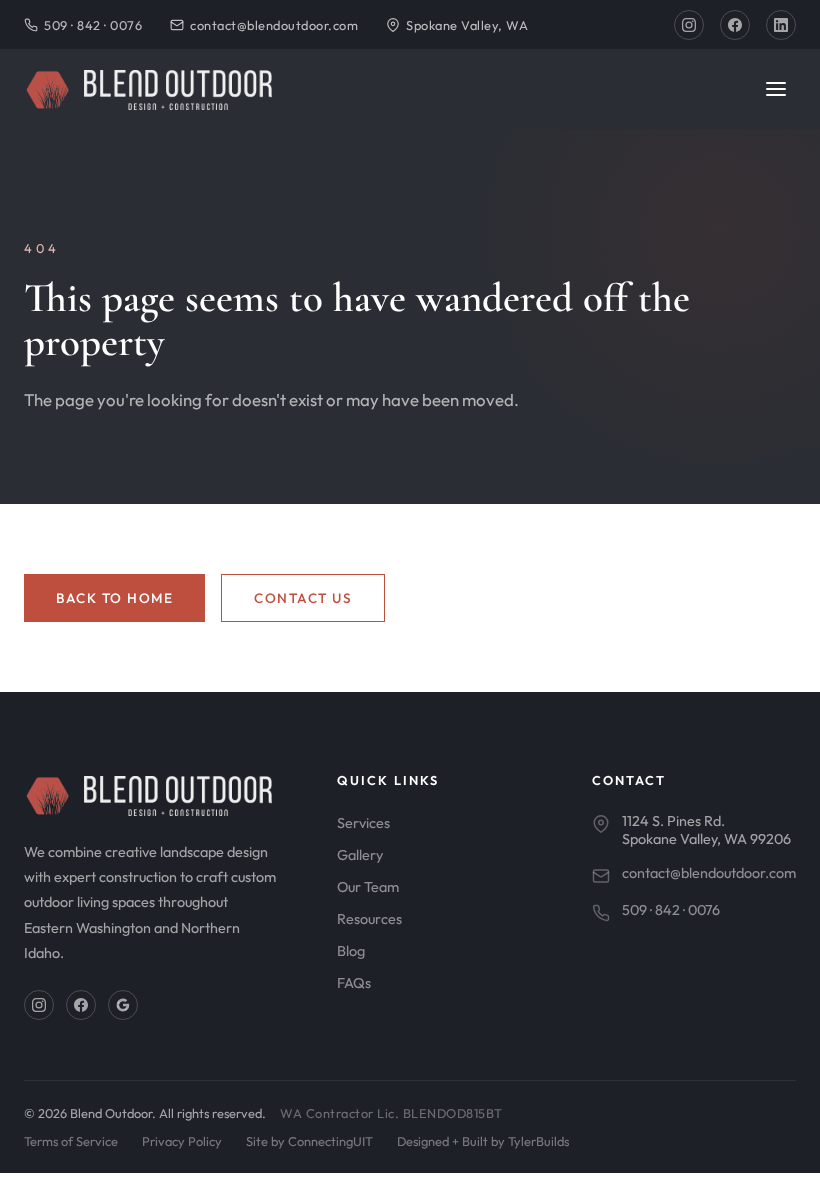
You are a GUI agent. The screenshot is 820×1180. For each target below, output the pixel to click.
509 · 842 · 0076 (93, 25)
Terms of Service (71, 1141)
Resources (369, 919)
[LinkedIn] (781, 25)
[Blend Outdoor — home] (148, 90)
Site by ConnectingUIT (309, 1141)
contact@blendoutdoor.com (274, 25)
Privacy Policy (182, 1141)
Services (363, 823)
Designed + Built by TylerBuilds (483, 1141)
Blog (351, 951)
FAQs (354, 983)
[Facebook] (735, 25)
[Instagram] (689, 25)
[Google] (123, 1005)
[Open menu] (776, 90)
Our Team (368, 887)
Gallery (360, 855)
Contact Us (303, 598)
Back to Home (114, 598)
